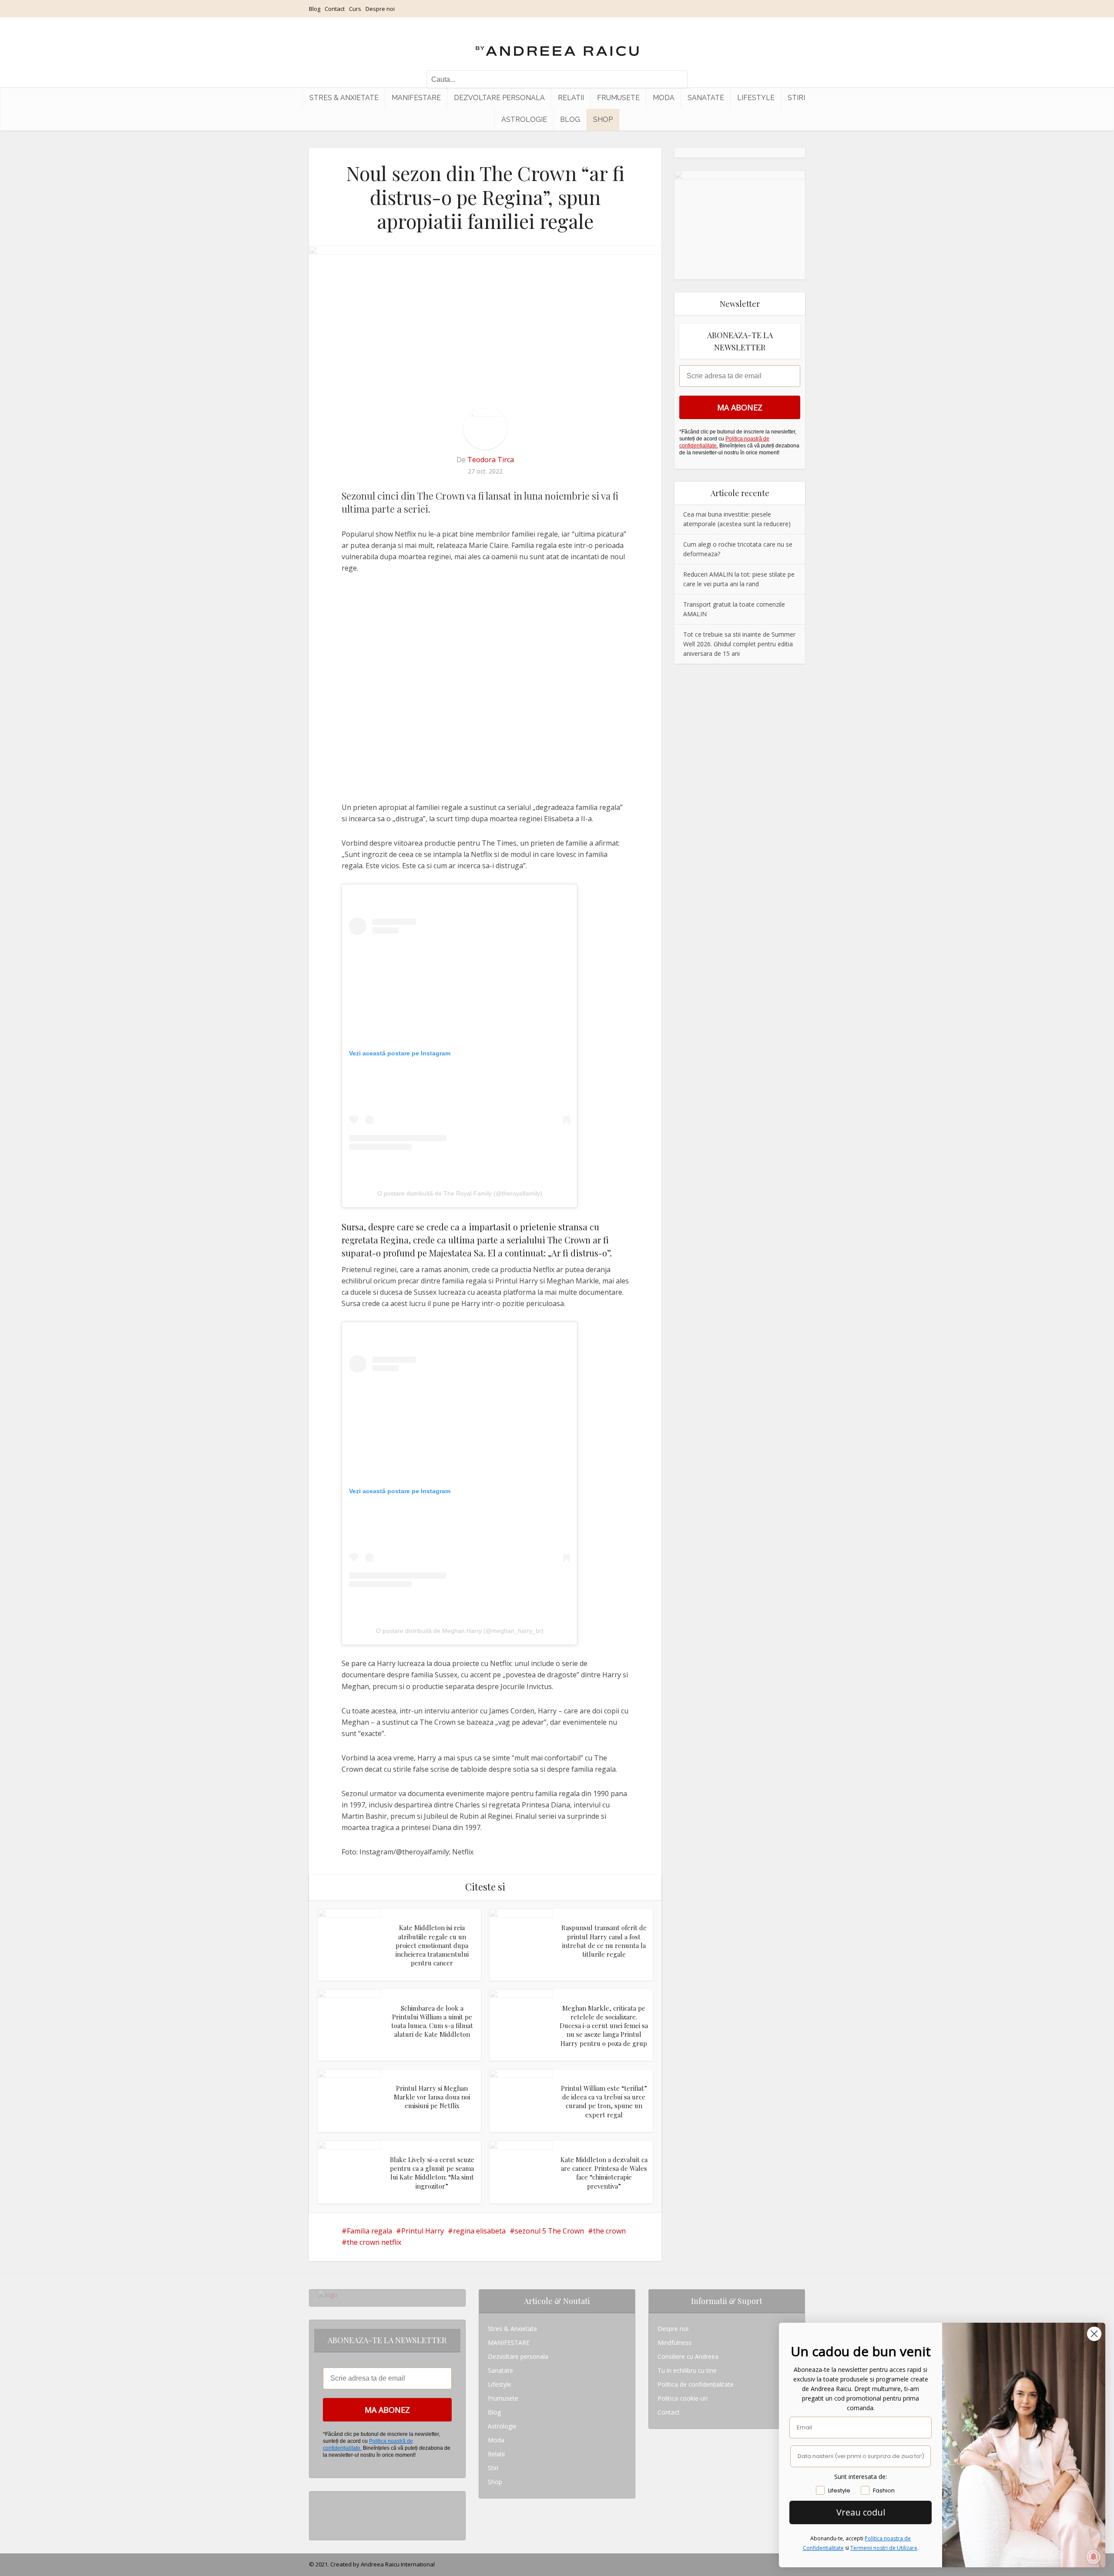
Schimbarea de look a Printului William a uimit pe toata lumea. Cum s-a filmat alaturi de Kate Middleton (432, 2021)
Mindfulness (674, 2343)
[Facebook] (320, 2512)
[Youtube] (320, 2526)
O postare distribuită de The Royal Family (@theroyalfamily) (460, 1193)
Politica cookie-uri (683, 2398)
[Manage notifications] (1094, 2557)
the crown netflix (374, 2242)
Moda (664, 98)
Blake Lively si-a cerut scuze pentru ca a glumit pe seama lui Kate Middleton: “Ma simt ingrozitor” (432, 2173)
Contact (335, 9)
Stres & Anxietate (344, 98)
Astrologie (524, 119)
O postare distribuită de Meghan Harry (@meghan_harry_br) (460, 1631)
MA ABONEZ (740, 407)
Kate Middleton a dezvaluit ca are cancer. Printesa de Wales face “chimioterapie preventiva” (604, 2173)
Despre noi (380, 9)
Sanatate (706, 98)
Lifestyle (756, 98)
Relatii (571, 98)
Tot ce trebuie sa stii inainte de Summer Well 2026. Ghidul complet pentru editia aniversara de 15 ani (739, 644)
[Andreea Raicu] (557, 44)
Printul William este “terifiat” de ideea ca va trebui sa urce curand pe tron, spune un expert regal (604, 2101)
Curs (355, 9)
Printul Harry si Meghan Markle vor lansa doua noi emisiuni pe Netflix (432, 2097)
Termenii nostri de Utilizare (884, 2548)
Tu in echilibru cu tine (687, 2370)
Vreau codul (861, 2512)
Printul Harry (423, 2231)
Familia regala (369, 2231)
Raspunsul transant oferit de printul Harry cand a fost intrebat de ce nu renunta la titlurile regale (604, 1941)
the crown (609, 2231)
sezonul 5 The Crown (549, 2231)
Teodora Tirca (491, 460)
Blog (315, 9)
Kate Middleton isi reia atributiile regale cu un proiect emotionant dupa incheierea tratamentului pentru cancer (432, 1945)
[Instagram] (320, 2498)
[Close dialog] (1094, 2334)
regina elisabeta (479, 2231)
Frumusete (618, 98)
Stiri (796, 98)
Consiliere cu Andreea (688, 2356)
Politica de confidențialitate (696, 2384)
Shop (603, 119)
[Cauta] (677, 80)
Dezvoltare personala (499, 98)
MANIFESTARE (416, 98)
